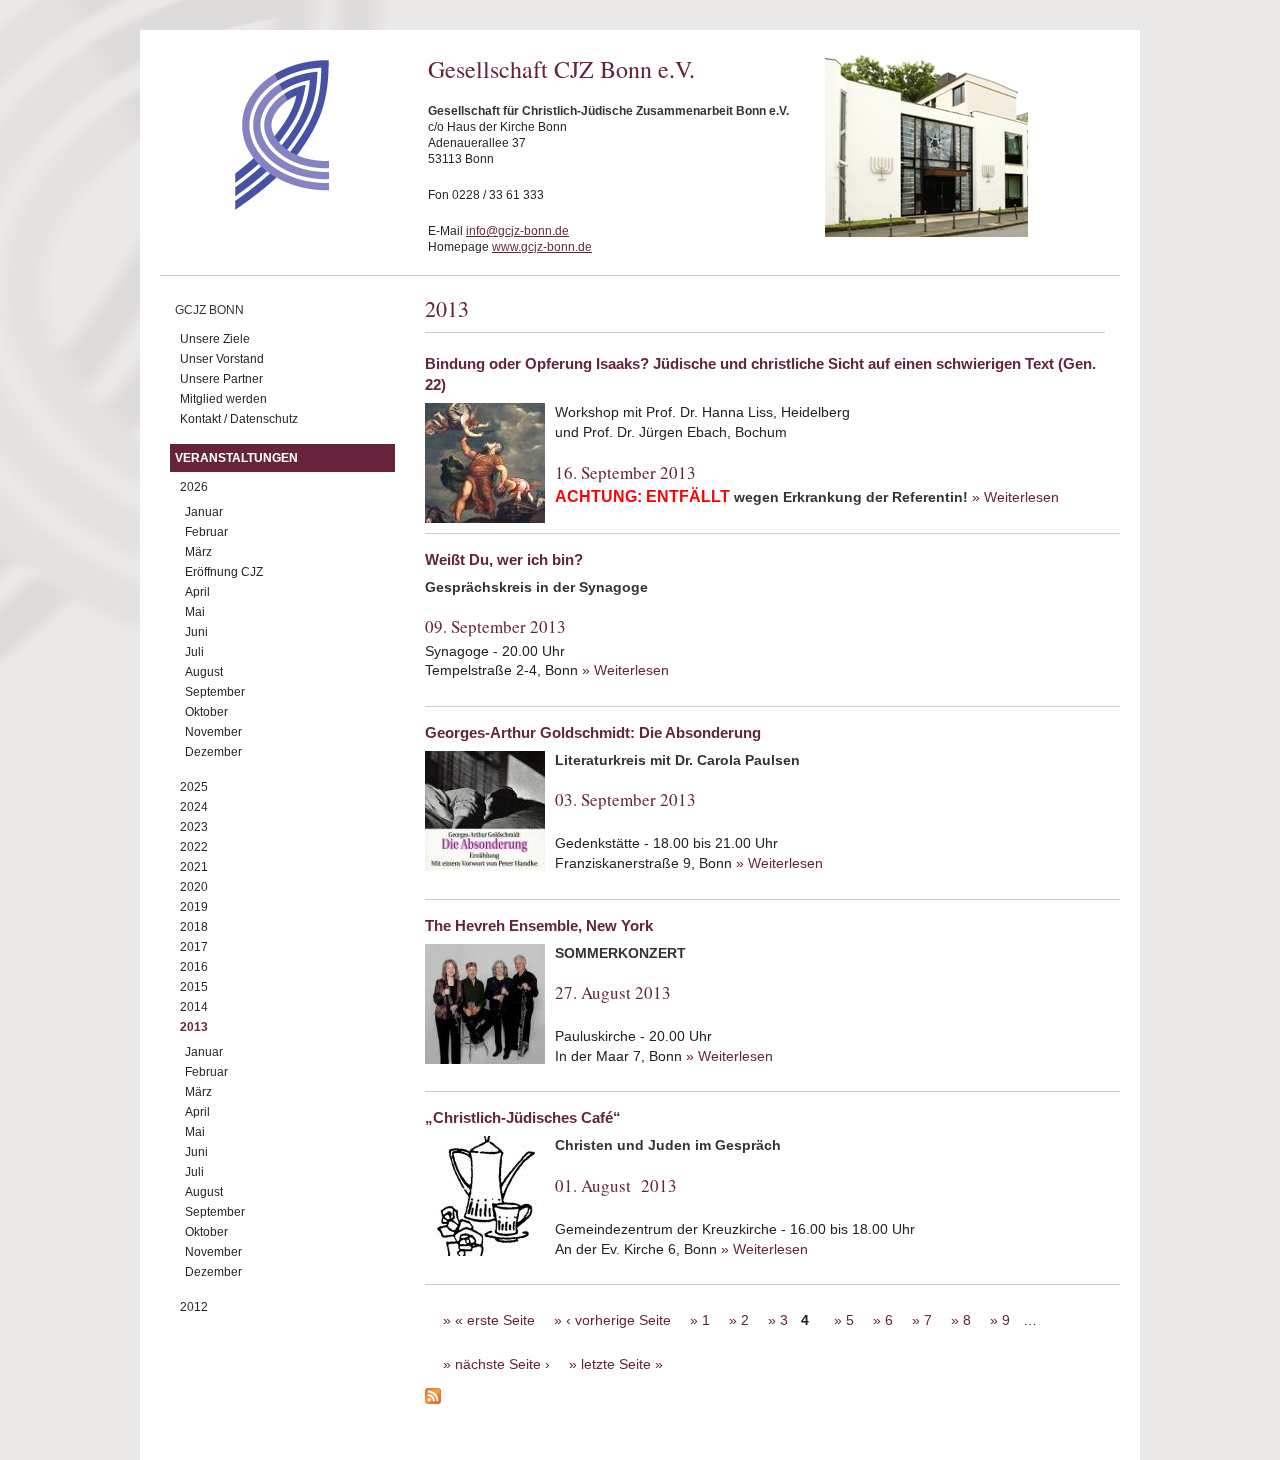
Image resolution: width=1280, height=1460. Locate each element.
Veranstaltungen (236, 458)
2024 (194, 807)
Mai (195, 612)
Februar (206, 532)
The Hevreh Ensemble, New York (539, 925)
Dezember (213, 752)
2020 (194, 887)
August (204, 672)
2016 (194, 967)
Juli (194, 652)
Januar (204, 512)
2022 (194, 847)
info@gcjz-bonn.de (517, 231)
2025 (194, 787)
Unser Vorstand (222, 359)
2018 (194, 927)
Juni (196, 632)
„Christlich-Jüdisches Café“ (523, 1117)
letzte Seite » (622, 1364)
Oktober (206, 712)
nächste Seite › (502, 1364)
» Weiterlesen (1015, 497)
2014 (194, 1007)
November (213, 732)
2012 (194, 1307)
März (198, 552)
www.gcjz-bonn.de (542, 247)
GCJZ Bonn (209, 310)
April (197, 592)
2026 (194, 487)
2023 (194, 827)
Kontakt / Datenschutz (239, 419)
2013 (194, 1027)
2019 (194, 907)
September (215, 692)
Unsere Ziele (215, 339)
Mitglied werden (223, 399)
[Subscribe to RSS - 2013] (772, 1399)
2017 (194, 947)
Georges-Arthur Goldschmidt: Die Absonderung (593, 732)
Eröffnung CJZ (224, 572)
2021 (194, 867)
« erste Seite (495, 1320)
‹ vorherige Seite (618, 1320)
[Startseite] (246, 205)
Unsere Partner (221, 379)
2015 (194, 987)
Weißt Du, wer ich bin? (504, 559)
